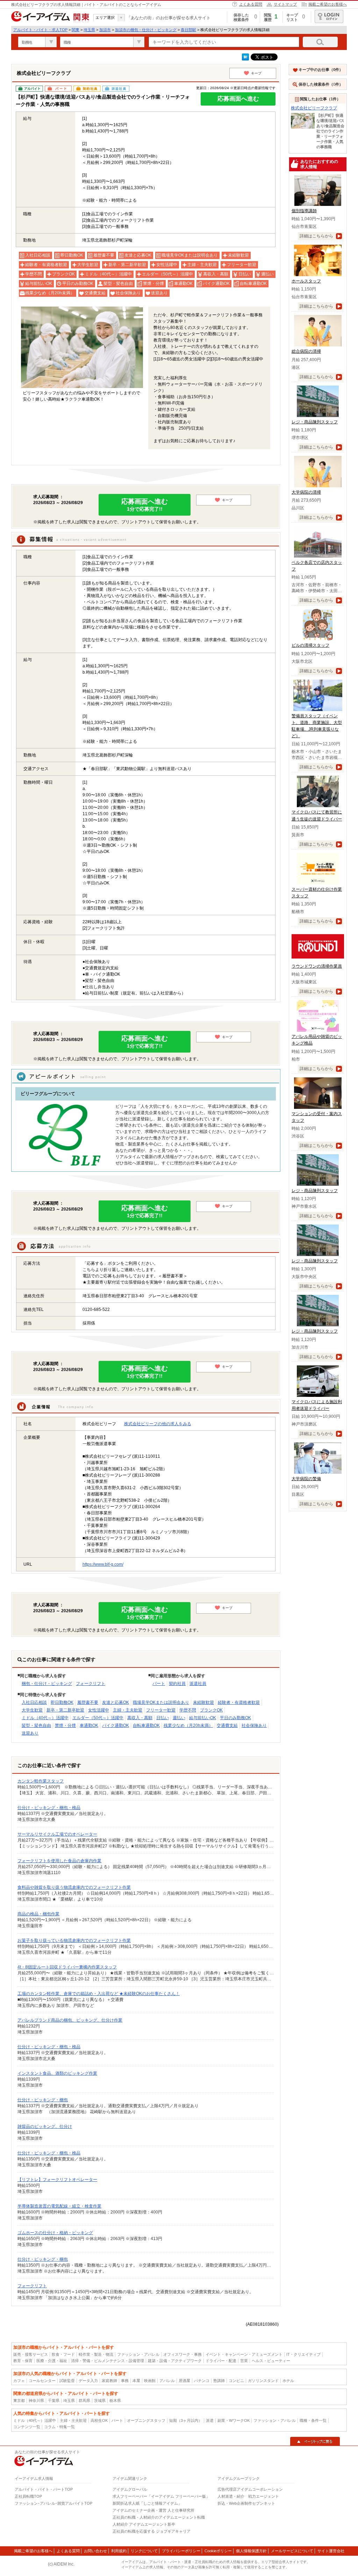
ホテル (288, 2381)
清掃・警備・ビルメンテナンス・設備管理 (108, 2361)
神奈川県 (36, 2401)
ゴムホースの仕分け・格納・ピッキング (55, 2233)
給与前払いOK (203, 1718)
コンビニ (236, 2381)
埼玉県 (89, 30)
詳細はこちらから (316, 236)
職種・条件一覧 (313, 2420)
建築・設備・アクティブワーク (175, 2361)
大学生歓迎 (32, 1710)
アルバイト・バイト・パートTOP (44, 2489)
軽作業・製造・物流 (96, 2354)
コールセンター (42, 2381)
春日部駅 (188, 30)
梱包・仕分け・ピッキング (47, 1684)
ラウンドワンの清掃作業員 (317, 966)
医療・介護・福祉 (52, 2361)
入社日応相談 (34, 1702)
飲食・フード (63, 2354)
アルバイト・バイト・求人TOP (40, 30)
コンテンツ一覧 (27, 2427)
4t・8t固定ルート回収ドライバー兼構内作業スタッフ (67, 1967)
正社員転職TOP (28, 2496)
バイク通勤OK (116, 1725)
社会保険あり (254, 1725)
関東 (76, 30)
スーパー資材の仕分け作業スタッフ (317, 893)
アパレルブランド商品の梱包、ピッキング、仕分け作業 (70, 2020)
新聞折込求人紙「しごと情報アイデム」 (147, 2503)
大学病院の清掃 (306, 492)
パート (159, 1684)
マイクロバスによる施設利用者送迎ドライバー (317, 1405)
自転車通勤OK (146, 1725)
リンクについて (144, 2551)
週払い (179, 1718)
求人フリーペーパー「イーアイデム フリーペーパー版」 (161, 2496)
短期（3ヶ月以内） (186, 2420)
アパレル (167, 2381)
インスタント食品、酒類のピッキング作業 (57, 2073)
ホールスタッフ (306, 281)
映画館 (150, 2381)
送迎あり (30, 1733)
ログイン (329, 16)
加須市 (105, 30)
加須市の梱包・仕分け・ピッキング (146, 30)
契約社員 (177, 1684)
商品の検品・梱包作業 (38, 1914)
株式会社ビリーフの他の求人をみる (158, 1424)
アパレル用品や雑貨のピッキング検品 (317, 1040)
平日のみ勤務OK (235, 1718)
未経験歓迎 (203, 1702)
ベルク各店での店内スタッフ (317, 566)
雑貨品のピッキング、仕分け (45, 2126)
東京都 (19, 2401)
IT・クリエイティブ (303, 2354)
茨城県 (100, 2401)
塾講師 (219, 2381)
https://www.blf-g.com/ (103, 1564)
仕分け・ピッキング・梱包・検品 (49, 1808)
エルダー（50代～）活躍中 (98, 1718)
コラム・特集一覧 (59, 2427)
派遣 (210, 2420)
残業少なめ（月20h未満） (188, 1725)
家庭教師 (109, 2381)
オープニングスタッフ (146, 2420)
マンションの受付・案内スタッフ (317, 1117)
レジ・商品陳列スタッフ (315, 422)
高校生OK (99, 2420)
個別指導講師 (304, 211)
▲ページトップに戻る (315, 2441)
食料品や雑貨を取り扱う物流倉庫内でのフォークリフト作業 (74, 1887)
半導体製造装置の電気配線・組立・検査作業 (59, 2206)
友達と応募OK (116, 1702)
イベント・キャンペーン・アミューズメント (244, 2354)
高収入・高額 (140, 1718)
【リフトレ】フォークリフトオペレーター (57, 2180)
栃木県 (115, 2401)
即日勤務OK (62, 1702)
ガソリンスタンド (263, 2381)
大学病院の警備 (306, 1479)
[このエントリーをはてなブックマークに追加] (245, 59)
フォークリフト (91, 1684)
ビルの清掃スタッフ (310, 645)
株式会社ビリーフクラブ (314, 108)
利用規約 (119, 2551)
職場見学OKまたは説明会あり (161, 1702)
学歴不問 (188, 1710)
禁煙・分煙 (65, 1725)
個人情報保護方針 (251, 2551)
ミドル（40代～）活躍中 (45, 1718)
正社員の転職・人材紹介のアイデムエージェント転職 (159, 2517)
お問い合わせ (95, 2551)
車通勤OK (89, 1725)
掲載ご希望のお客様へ (328, 4)
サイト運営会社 (331, 2551)
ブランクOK (211, 1710)
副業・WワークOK (234, 2420)
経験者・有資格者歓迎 (239, 1702)
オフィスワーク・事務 (182, 2354)
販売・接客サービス (31, 2354)
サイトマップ (285, 4)
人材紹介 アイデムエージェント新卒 (144, 2524)
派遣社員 (198, 1684)
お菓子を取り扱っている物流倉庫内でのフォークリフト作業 (74, 1940)
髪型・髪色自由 (36, 1725)
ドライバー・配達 (221, 2361)
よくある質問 (251, 4)
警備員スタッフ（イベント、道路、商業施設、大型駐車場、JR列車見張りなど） (317, 726)
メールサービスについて (292, 2551)
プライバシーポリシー (181, 2551)
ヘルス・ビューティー (271, 2361)
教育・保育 (23, 2361)
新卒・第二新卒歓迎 (65, 1710)
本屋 (136, 2381)
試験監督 (67, 2381)
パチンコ (202, 2381)
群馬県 (84, 2401)
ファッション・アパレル (138, 2354)
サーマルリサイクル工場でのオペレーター (57, 1834)
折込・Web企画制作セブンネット (246, 2503)
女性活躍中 (99, 1710)
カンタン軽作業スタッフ (41, 1781)
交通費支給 (227, 1725)
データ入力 (88, 2381)
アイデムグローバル (130, 2489)
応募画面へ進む (238, 99)
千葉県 (54, 2401)
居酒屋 (184, 2381)
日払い (163, 1718)
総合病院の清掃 (306, 351)
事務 (125, 2381)
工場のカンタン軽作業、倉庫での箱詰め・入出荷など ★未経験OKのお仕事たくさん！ (99, 1994)
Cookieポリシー (218, 2551)
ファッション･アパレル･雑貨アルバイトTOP (53, 2503)
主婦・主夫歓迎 (128, 1710)
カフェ (19, 2381)
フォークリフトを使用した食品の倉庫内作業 (59, 1861)
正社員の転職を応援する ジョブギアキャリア (152, 2531)
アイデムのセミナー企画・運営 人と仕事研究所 (153, 2510)
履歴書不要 (88, 1702)
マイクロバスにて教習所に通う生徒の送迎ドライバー (317, 815)
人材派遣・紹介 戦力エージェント (248, 2496)
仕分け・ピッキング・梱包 (43, 2100)
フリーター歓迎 (161, 1710)
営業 (244, 2361)
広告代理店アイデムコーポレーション (250, 2489)
